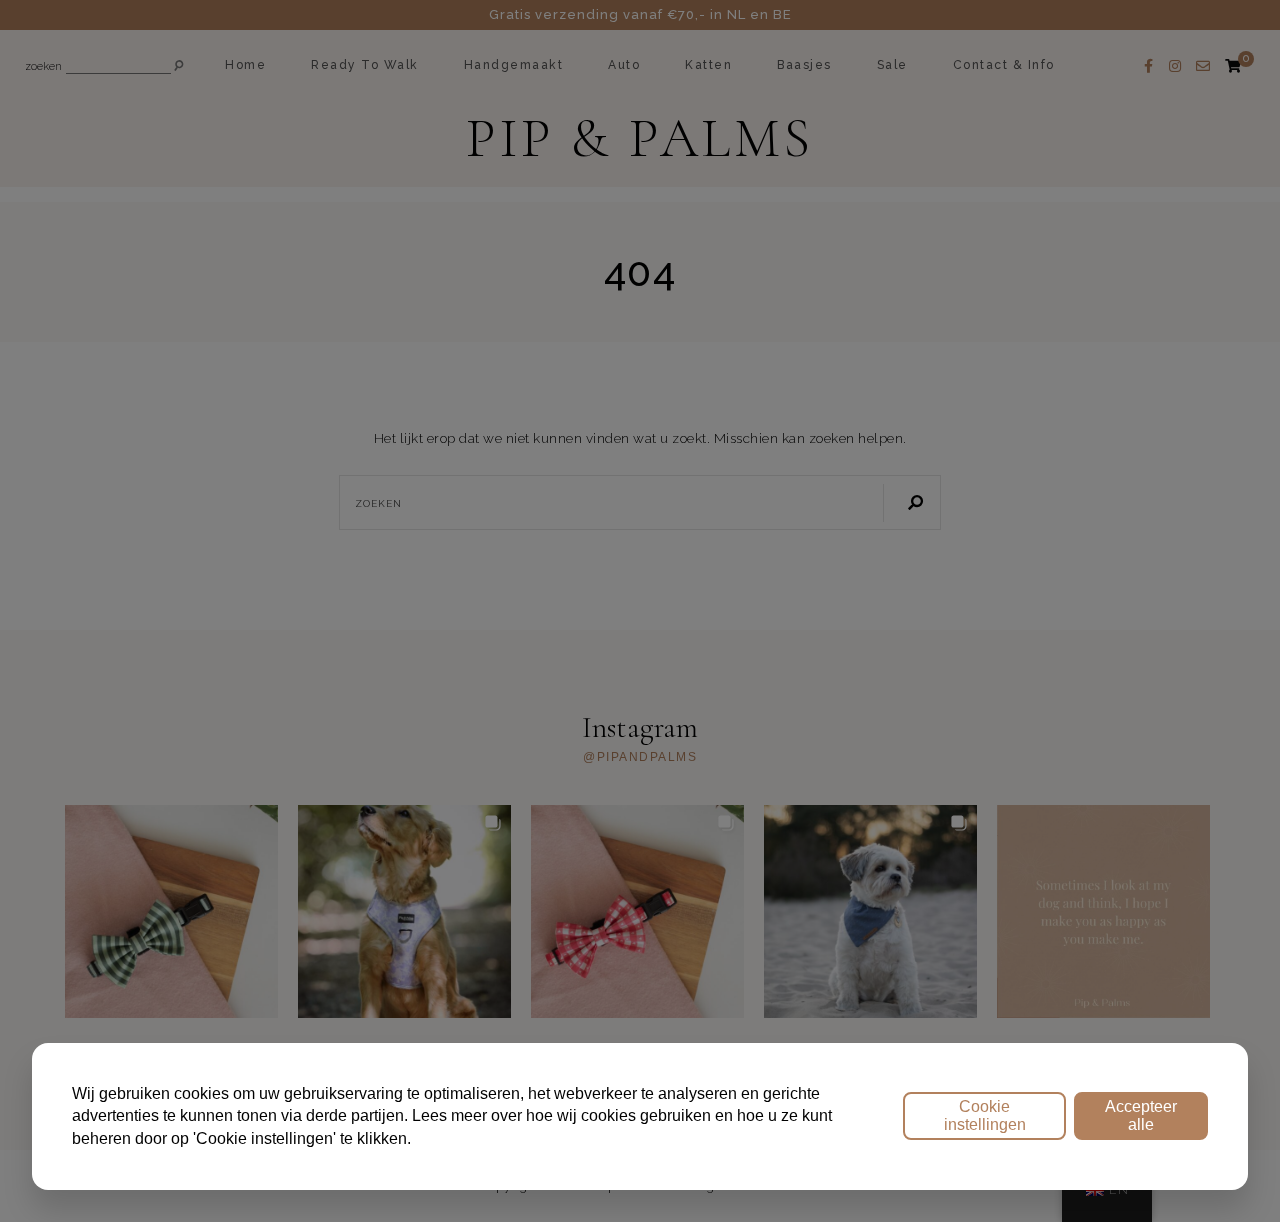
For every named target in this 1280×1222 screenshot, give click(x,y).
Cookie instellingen (985, 1115)
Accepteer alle (1141, 1115)
